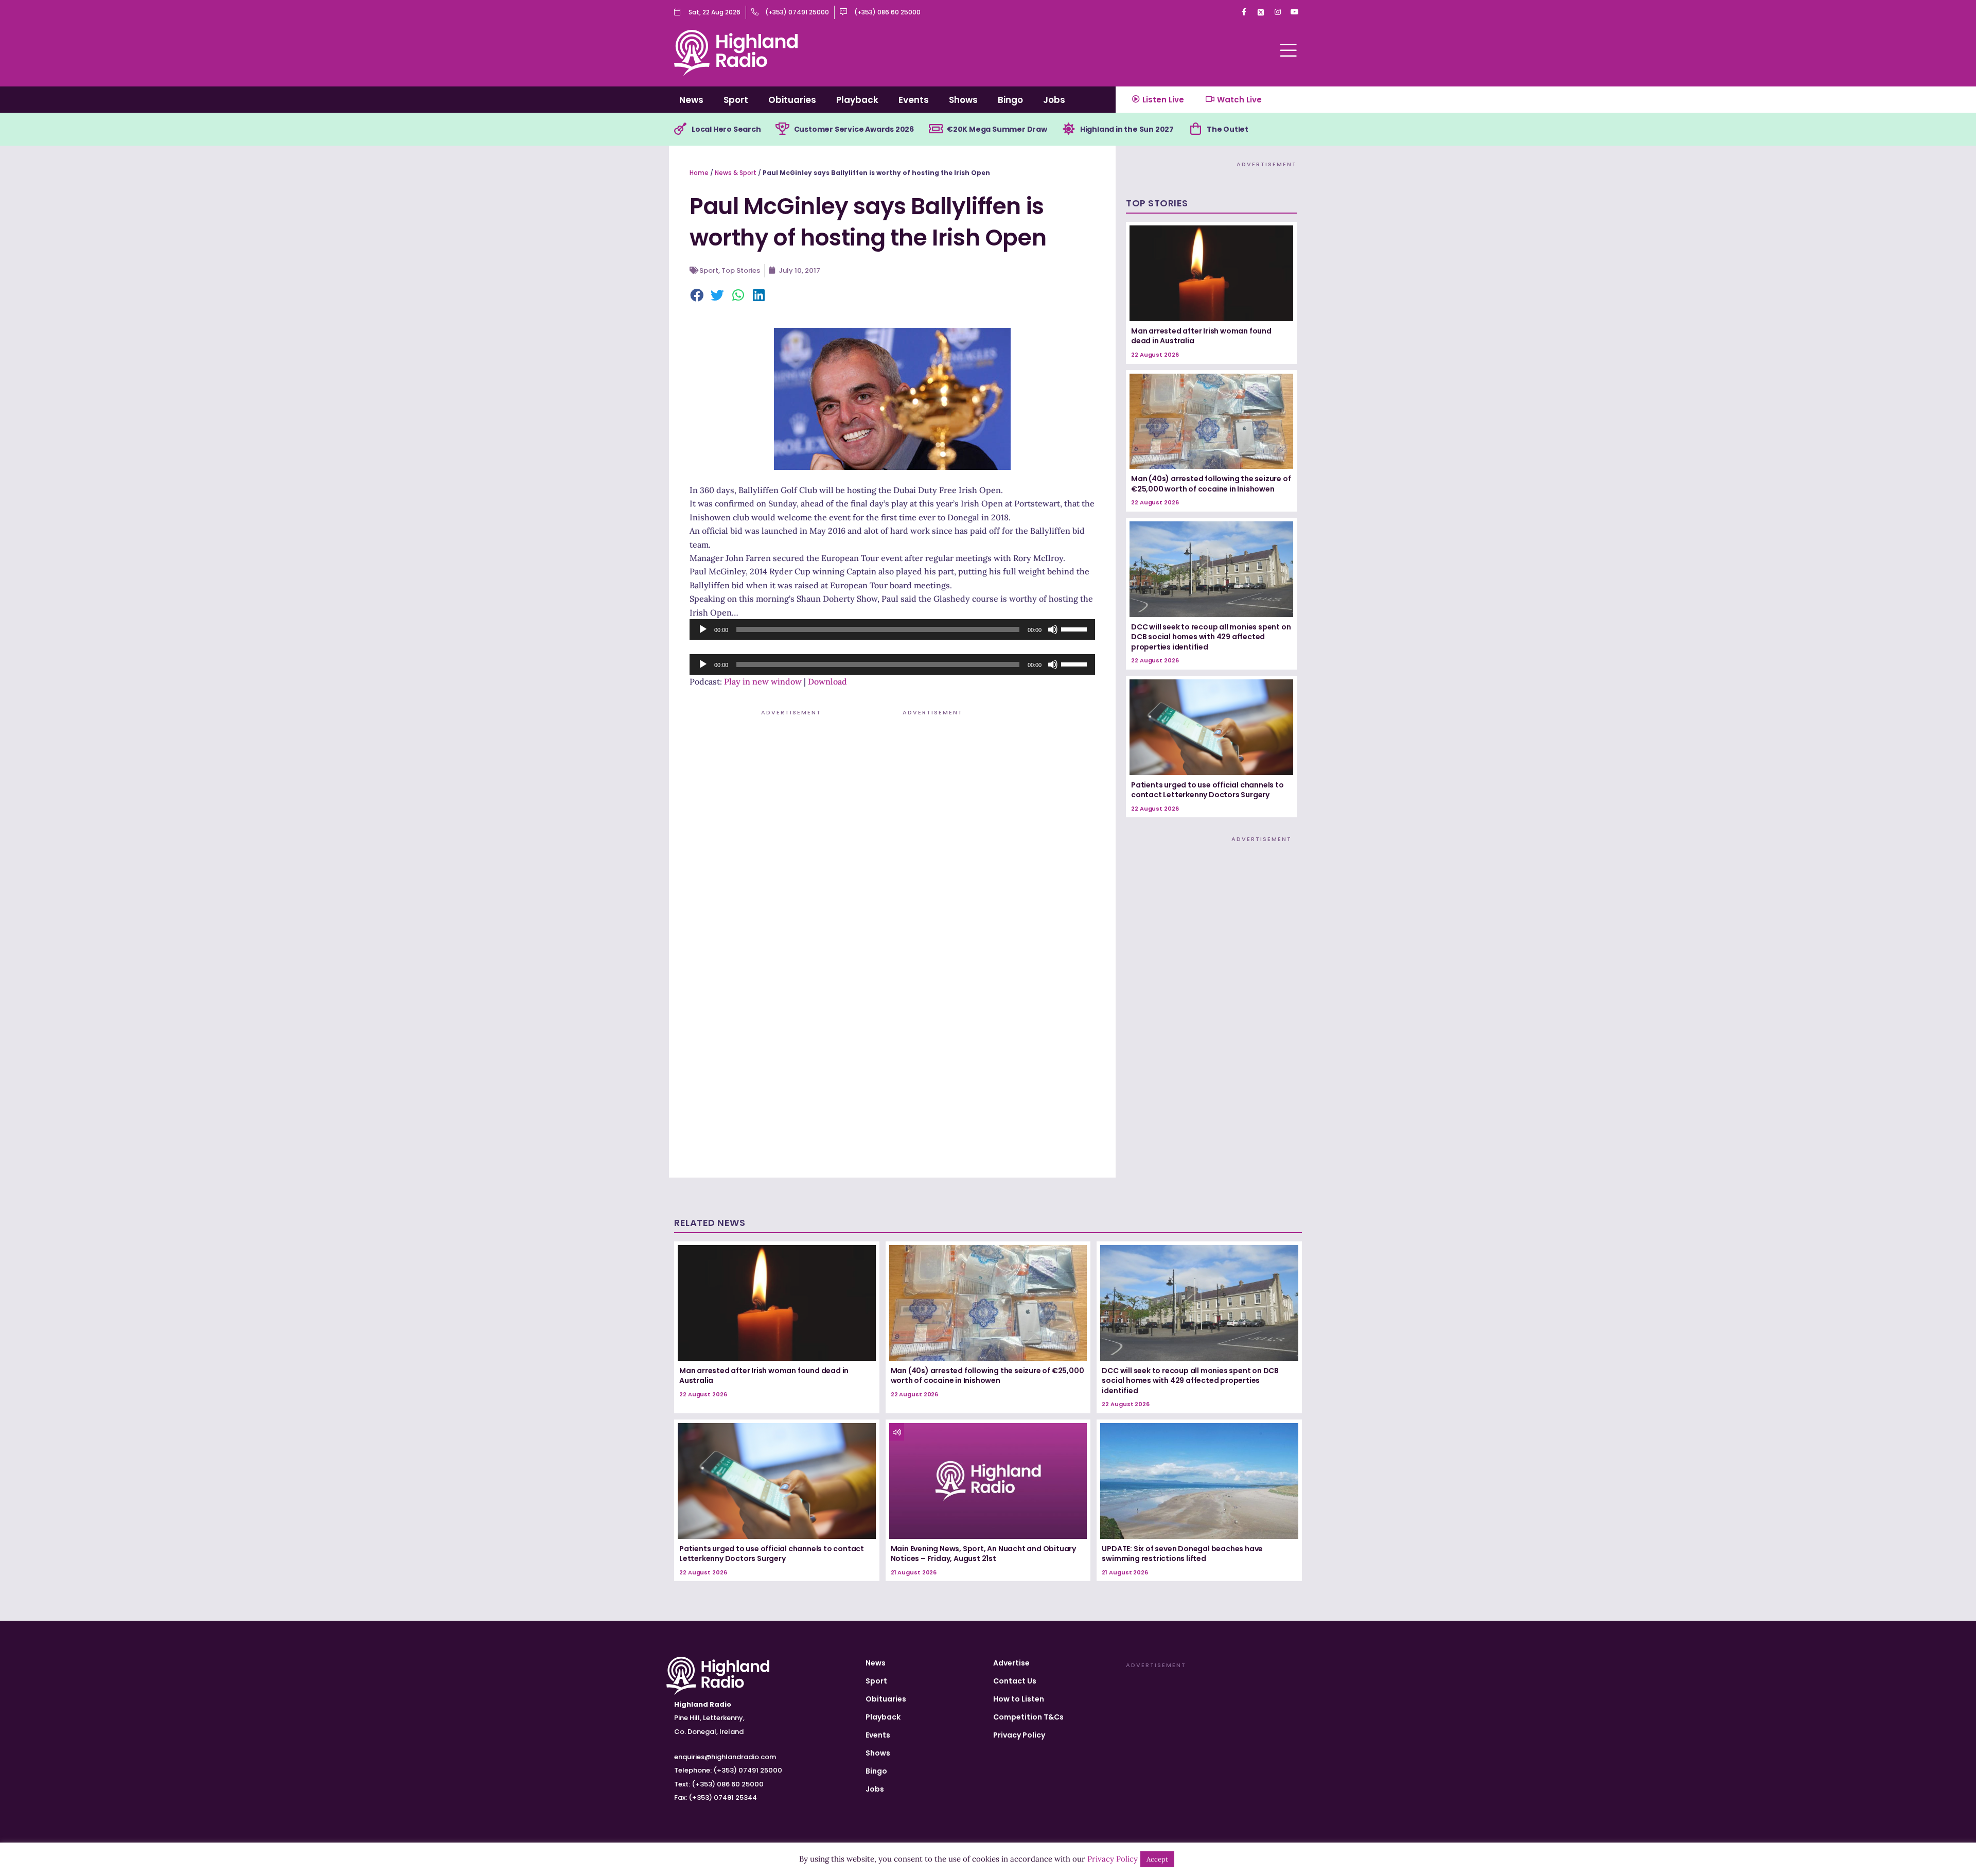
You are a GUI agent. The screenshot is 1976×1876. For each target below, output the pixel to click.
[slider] (1075, 628)
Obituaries (792, 100)
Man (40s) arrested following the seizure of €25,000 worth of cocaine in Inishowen (1211, 484)
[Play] (703, 629)
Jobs (1054, 100)
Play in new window (763, 681)
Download (827, 681)
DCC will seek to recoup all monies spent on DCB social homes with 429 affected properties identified (1211, 637)
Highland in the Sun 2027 (1127, 129)
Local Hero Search (726, 129)
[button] (697, 296)
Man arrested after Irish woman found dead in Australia (1201, 336)
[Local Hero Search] (680, 129)
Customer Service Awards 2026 (854, 129)
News (691, 100)
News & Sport (736, 173)
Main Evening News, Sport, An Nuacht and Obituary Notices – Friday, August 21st (983, 1554)
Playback (857, 100)
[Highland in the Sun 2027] (1069, 129)
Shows (963, 100)
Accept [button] (1157, 1859)
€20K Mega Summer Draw (997, 129)
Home (699, 173)
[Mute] (1053, 629)
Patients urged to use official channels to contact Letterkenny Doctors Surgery (1207, 790)
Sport (736, 100)
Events (914, 100)
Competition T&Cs (1028, 1717)
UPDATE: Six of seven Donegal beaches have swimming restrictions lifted (1182, 1554)
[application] (892, 629)
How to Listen (1019, 1699)
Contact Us (1015, 1681)
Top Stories (741, 270)
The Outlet (1228, 129)
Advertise (1011, 1663)
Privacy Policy (1019, 1735)
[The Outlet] (1195, 129)
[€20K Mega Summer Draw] (936, 129)
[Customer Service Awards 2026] (783, 129)
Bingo (1010, 100)
